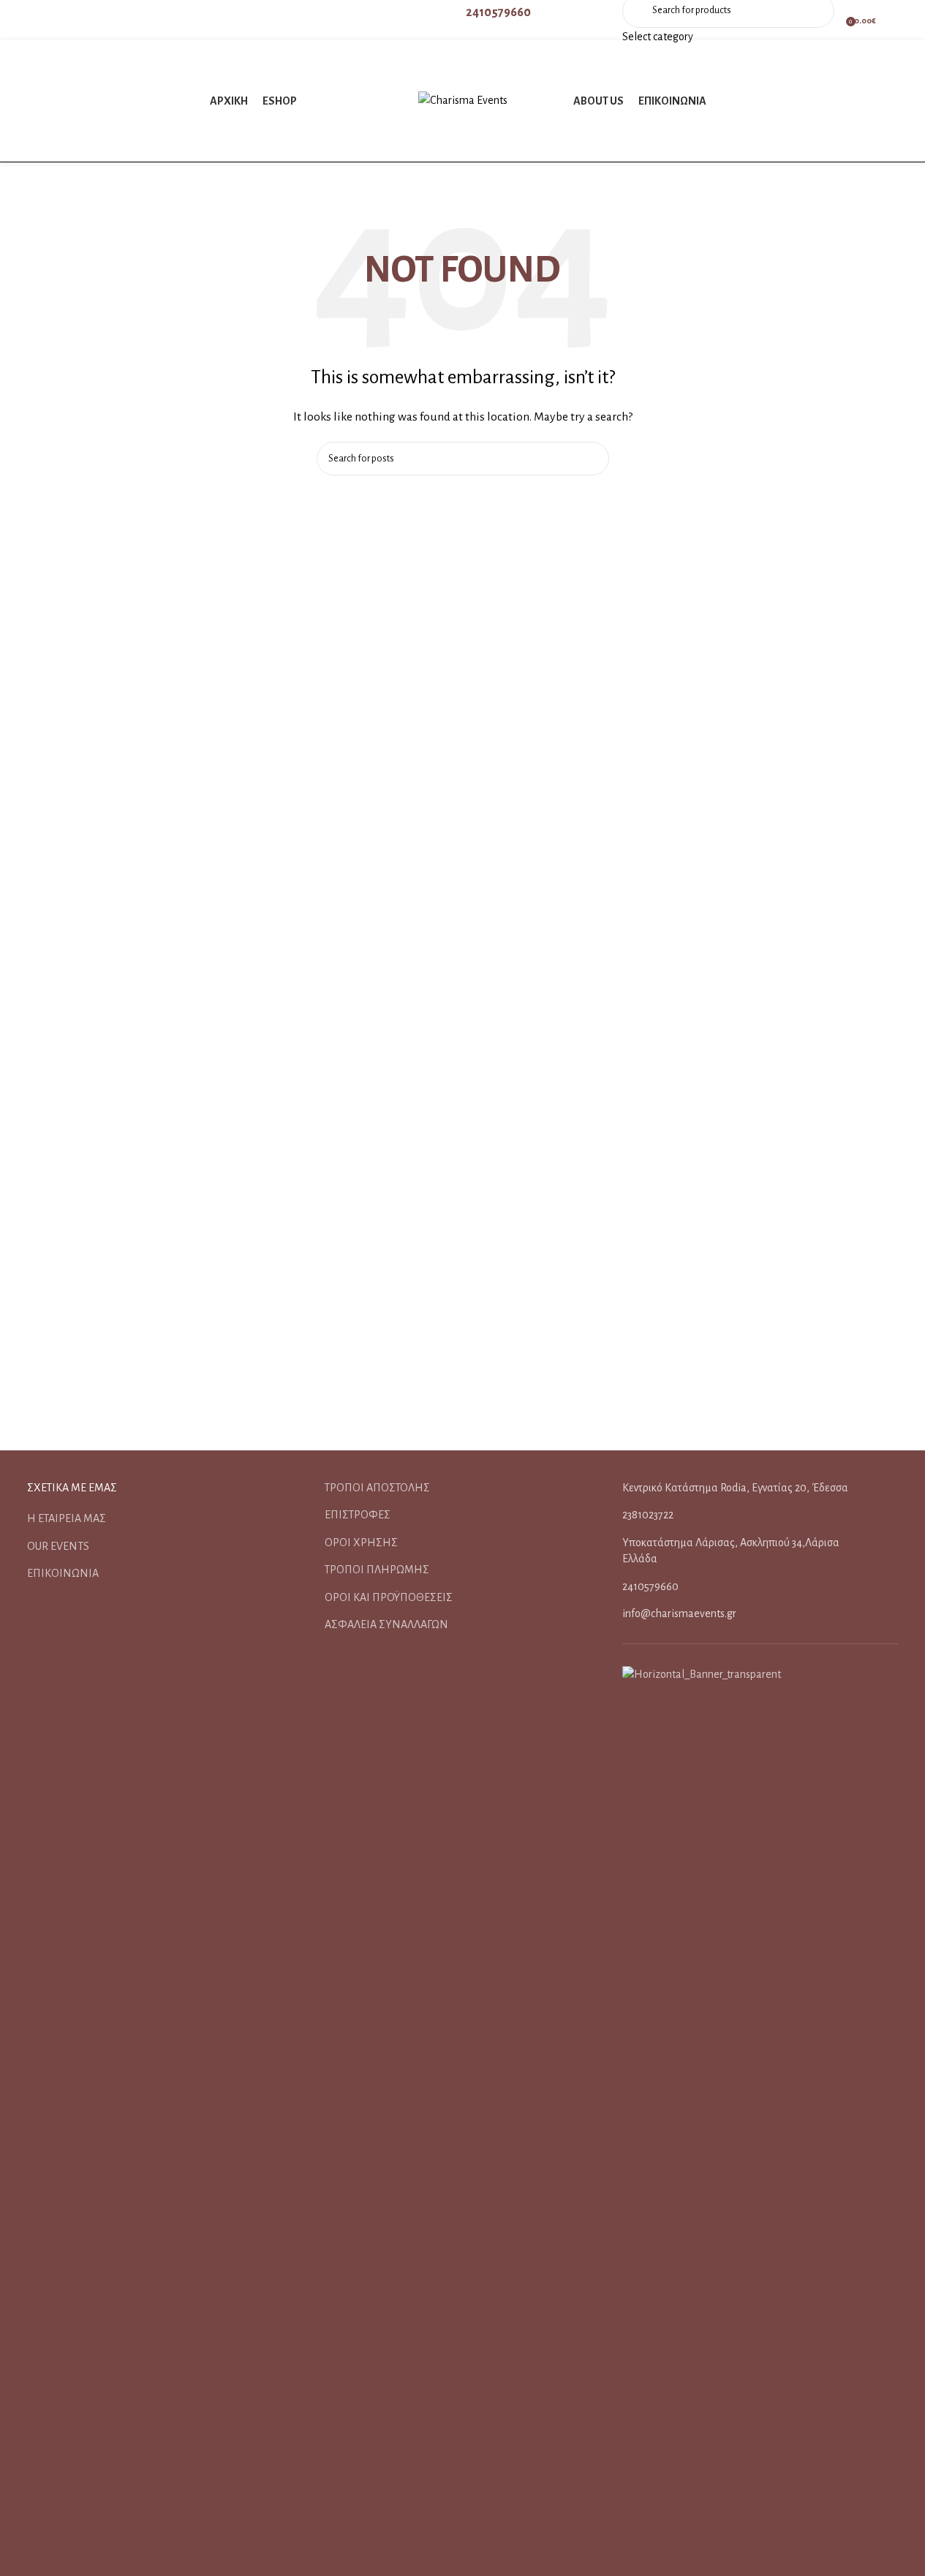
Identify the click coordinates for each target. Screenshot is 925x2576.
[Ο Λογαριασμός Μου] (895, 20)
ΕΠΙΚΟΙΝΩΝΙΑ (63, 1573)
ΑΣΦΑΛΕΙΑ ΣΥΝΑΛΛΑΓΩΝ (386, 1624)
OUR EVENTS (58, 1546)
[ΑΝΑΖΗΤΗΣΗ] (592, 459)
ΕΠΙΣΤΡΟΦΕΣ (358, 1515)
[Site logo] (463, 100)
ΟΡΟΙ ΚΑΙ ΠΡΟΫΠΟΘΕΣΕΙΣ (389, 1597)
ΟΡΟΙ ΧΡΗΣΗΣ (361, 1543)
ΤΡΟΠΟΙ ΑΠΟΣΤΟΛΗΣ (377, 1488)
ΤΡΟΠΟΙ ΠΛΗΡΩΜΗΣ (377, 1570)
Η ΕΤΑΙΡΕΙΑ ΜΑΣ (67, 1518)
